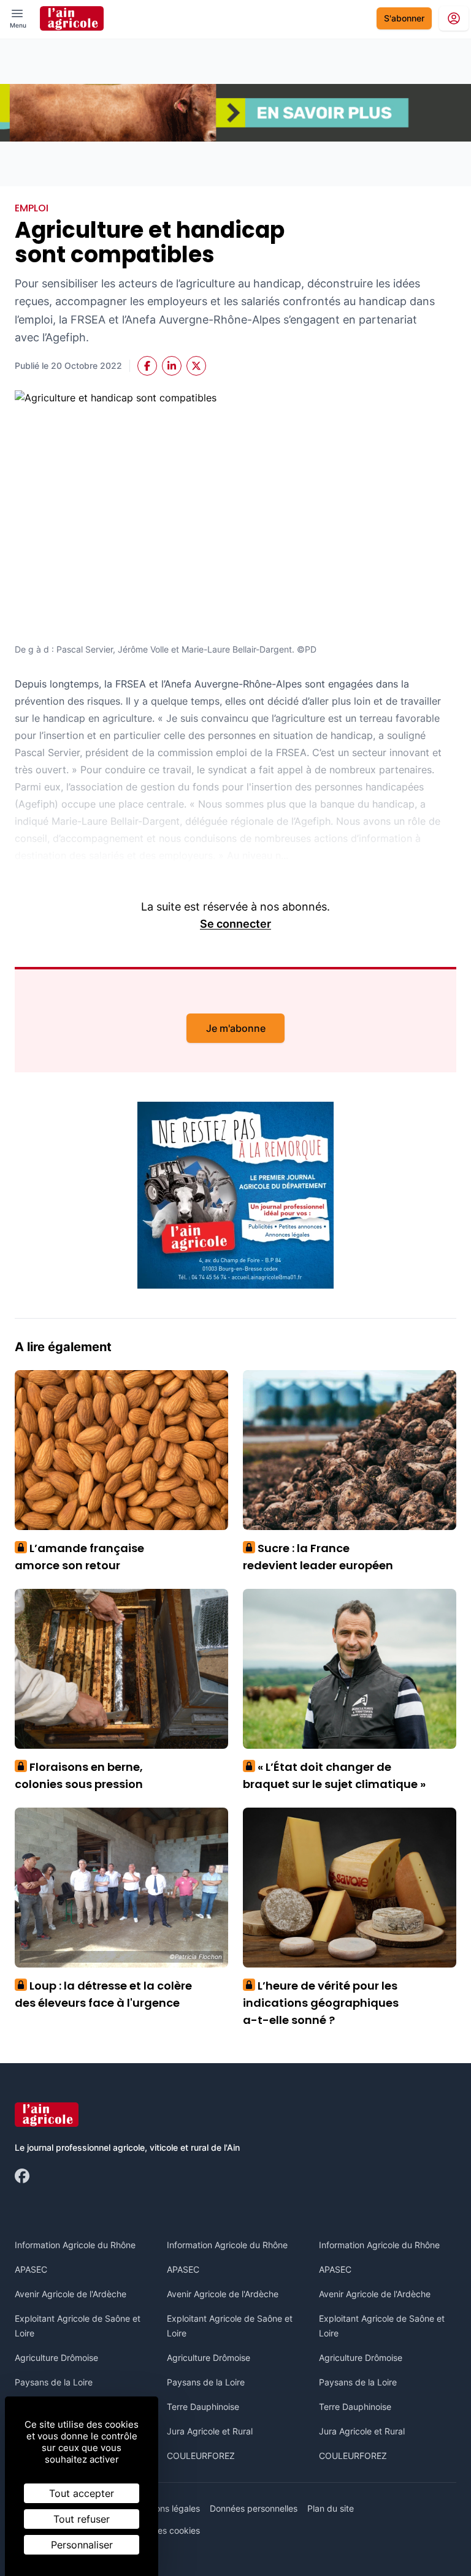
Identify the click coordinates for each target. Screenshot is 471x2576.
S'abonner (404, 18)
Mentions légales (167, 2508)
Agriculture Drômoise (56, 2358)
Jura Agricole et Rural (210, 2431)
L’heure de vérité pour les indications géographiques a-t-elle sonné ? (321, 2003)
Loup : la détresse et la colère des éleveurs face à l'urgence (103, 1994)
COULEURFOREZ (201, 2456)
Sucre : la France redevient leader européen (318, 1557)
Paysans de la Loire (54, 2382)
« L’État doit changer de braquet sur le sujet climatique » (334, 1775)
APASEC (31, 2269)
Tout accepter (82, 2493)
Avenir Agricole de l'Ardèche (71, 2294)
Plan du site (331, 2508)
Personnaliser (82, 2545)
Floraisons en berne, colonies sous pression (79, 1775)
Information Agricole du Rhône (75, 2245)
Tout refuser (82, 2519)
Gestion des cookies (160, 2530)
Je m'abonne (236, 1028)
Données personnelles (254, 2508)
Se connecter (235, 924)
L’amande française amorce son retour (79, 1557)
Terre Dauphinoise (203, 2407)
